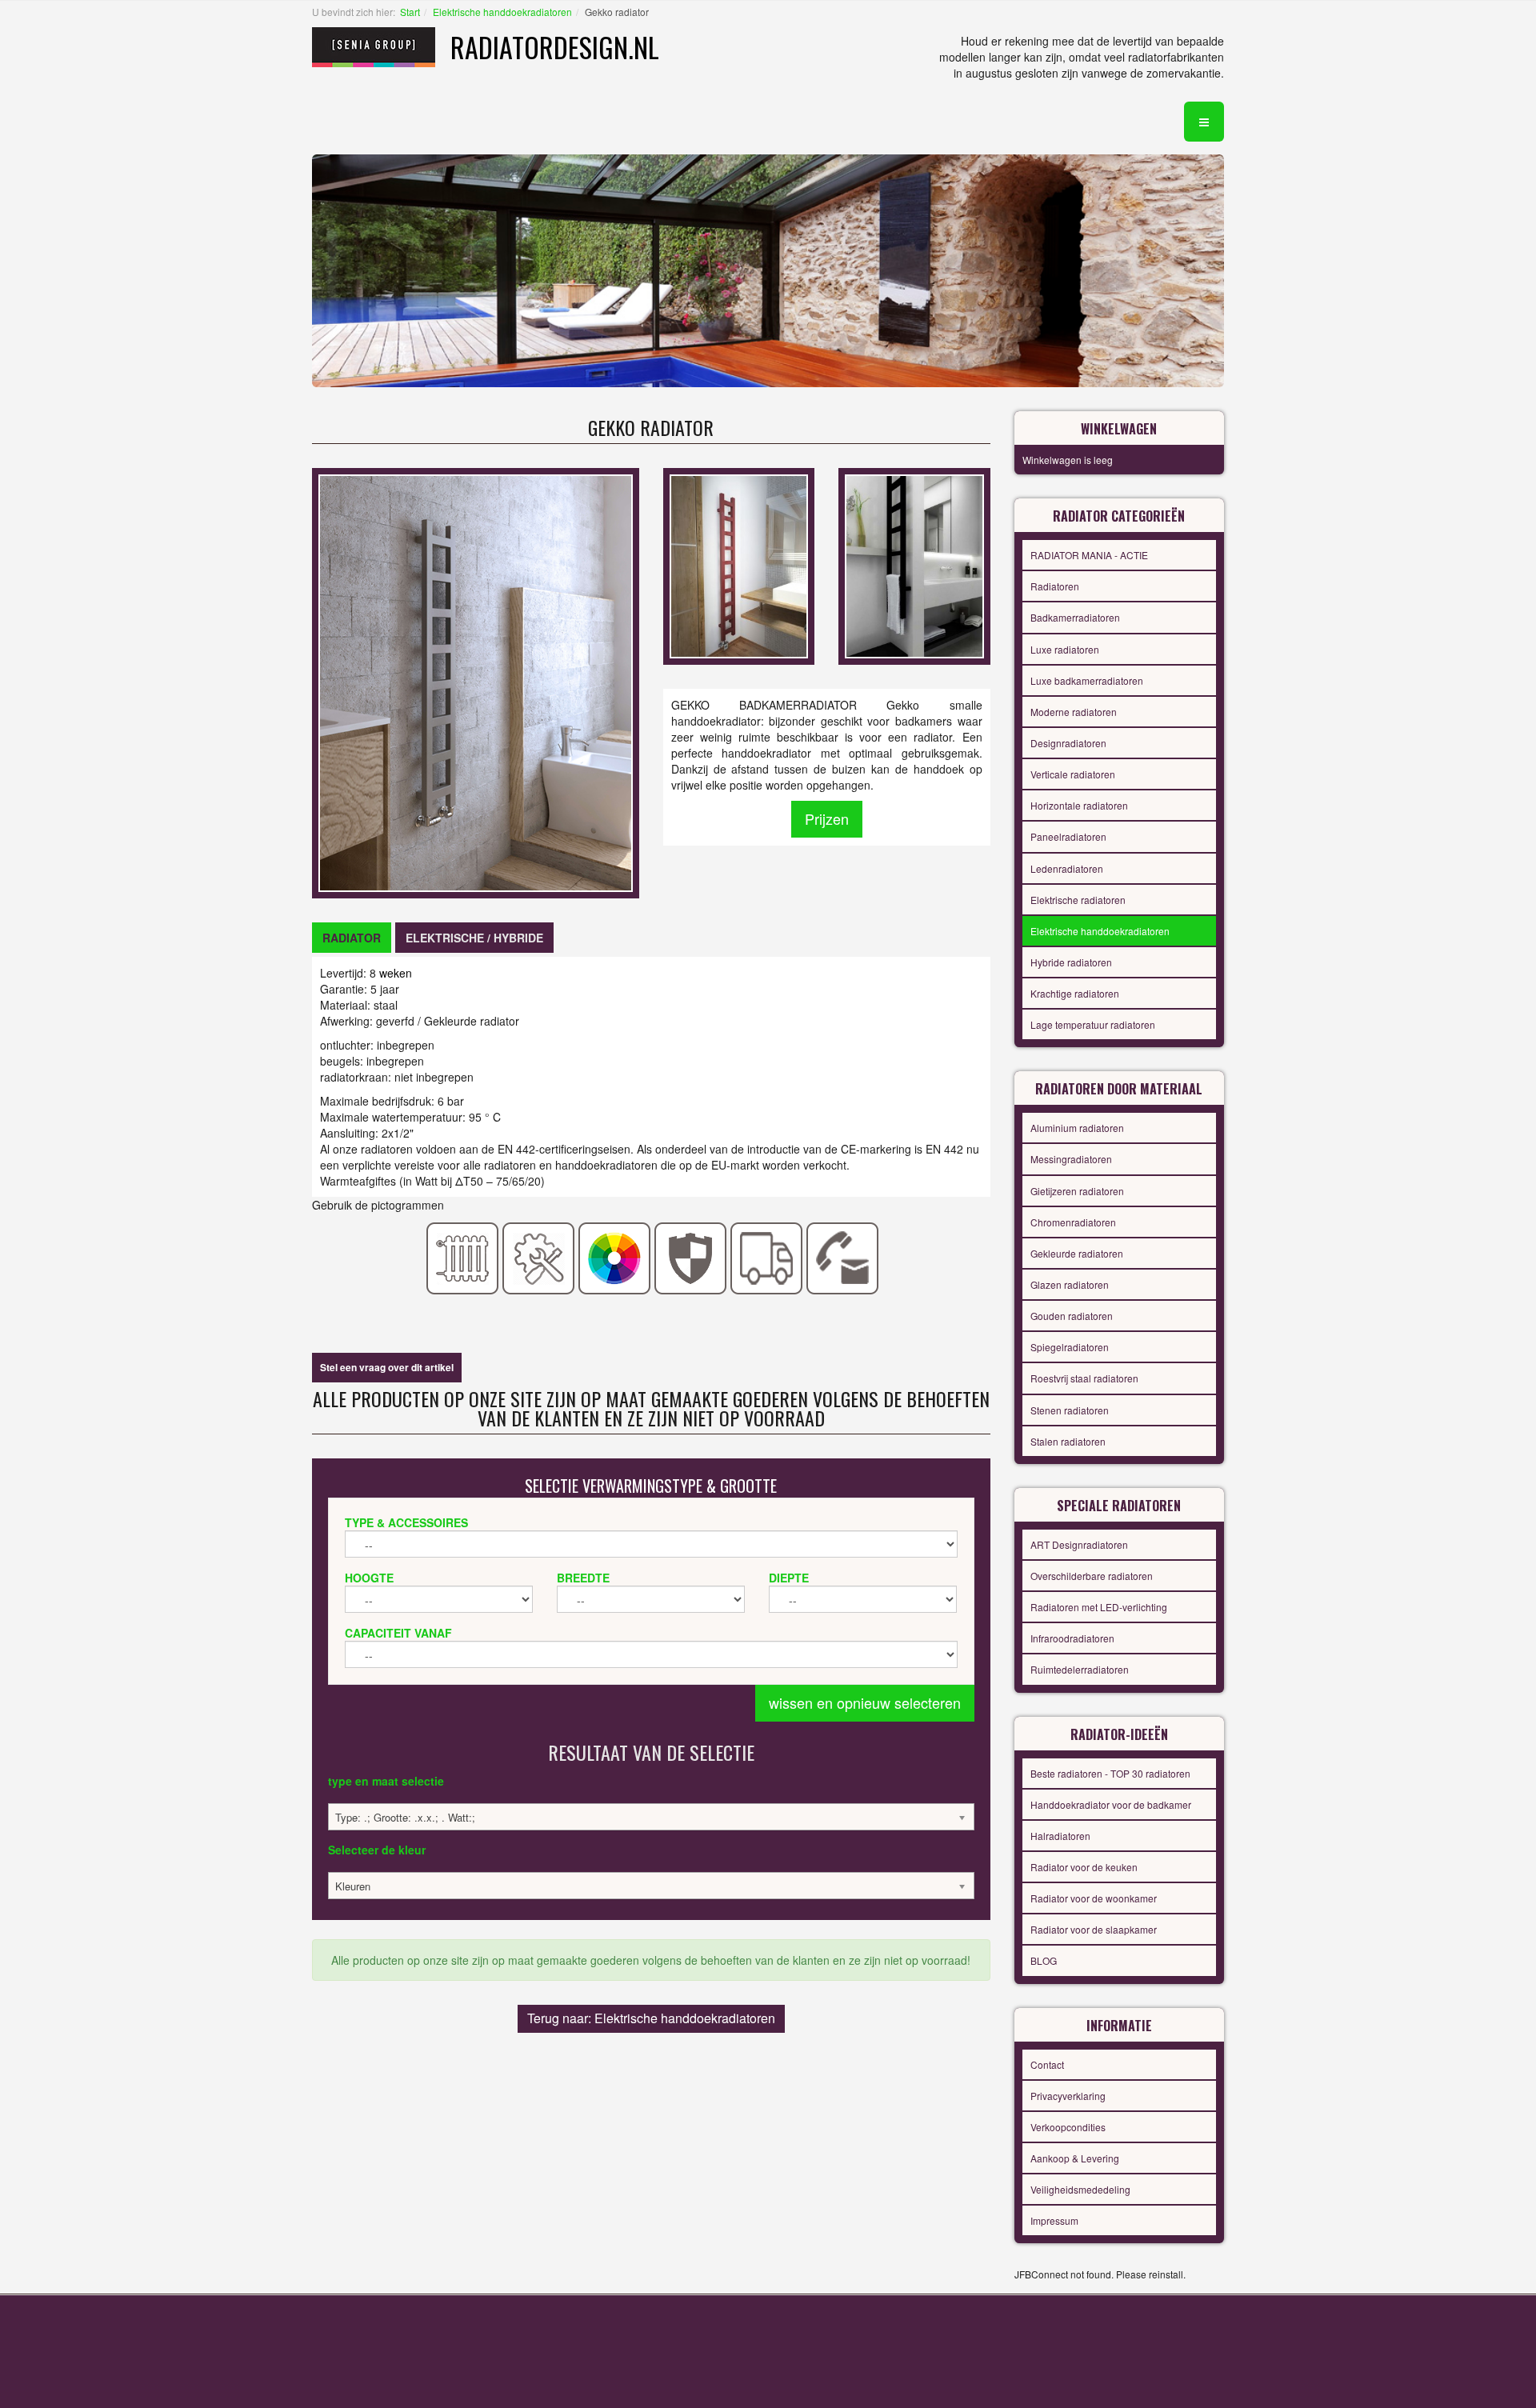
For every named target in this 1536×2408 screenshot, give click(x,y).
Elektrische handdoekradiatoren (502, 12)
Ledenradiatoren (1067, 868)
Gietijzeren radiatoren (1077, 1191)
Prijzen (827, 818)
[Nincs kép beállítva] (739, 565)
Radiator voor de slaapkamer (1094, 1929)
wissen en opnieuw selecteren (865, 1702)
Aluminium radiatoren (1077, 1128)
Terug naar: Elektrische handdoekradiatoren (651, 2018)
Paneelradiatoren (1068, 836)
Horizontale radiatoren (1079, 805)
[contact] (843, 1257)
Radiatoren (1055, 586)
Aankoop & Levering (1075, 2158)
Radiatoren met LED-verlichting (1099, 1607)
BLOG (1044, 1960)
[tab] (352, 938)
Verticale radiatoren (1073, 774)
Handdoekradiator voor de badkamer (1111, 1804)
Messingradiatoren (1071, 1159)
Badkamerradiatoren (1075, 617)
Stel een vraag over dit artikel (387, 1367)
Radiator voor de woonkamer (1094, 1898)
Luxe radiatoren (1065, 649)
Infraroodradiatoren (1072, 1638)
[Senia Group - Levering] (767, 1257)
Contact (1047, 2064)
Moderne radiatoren (1074, 712)
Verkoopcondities (1068, 2127)
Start (410, 12)
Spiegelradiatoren (1070, 1347)
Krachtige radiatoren (1075, 993)
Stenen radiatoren (1070, 1410)
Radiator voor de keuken (1084, 1867)
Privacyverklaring (1068, 2096)
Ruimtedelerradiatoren (1080, 1669)
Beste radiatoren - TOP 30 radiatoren (1110, 1773)
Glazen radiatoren (1070, 1284)
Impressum (1054, 2220)
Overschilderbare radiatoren (1092, 1576)
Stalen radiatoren (1068, 1441)
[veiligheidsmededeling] (691, 1257)
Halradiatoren (1060, 1836)
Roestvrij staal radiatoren (1084, 1378)
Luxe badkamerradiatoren (1087, 680)
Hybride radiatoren (1071, 962)
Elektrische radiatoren (1078, 900)
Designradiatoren (1068, 743)
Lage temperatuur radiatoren (1093, 1024)
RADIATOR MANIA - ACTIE (1089, 555)
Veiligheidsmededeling (1080, 2189)
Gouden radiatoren (1072, 1316)
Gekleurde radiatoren (1077, 1253)
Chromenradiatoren (1073, 1222)
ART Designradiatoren (1079, 1544)
